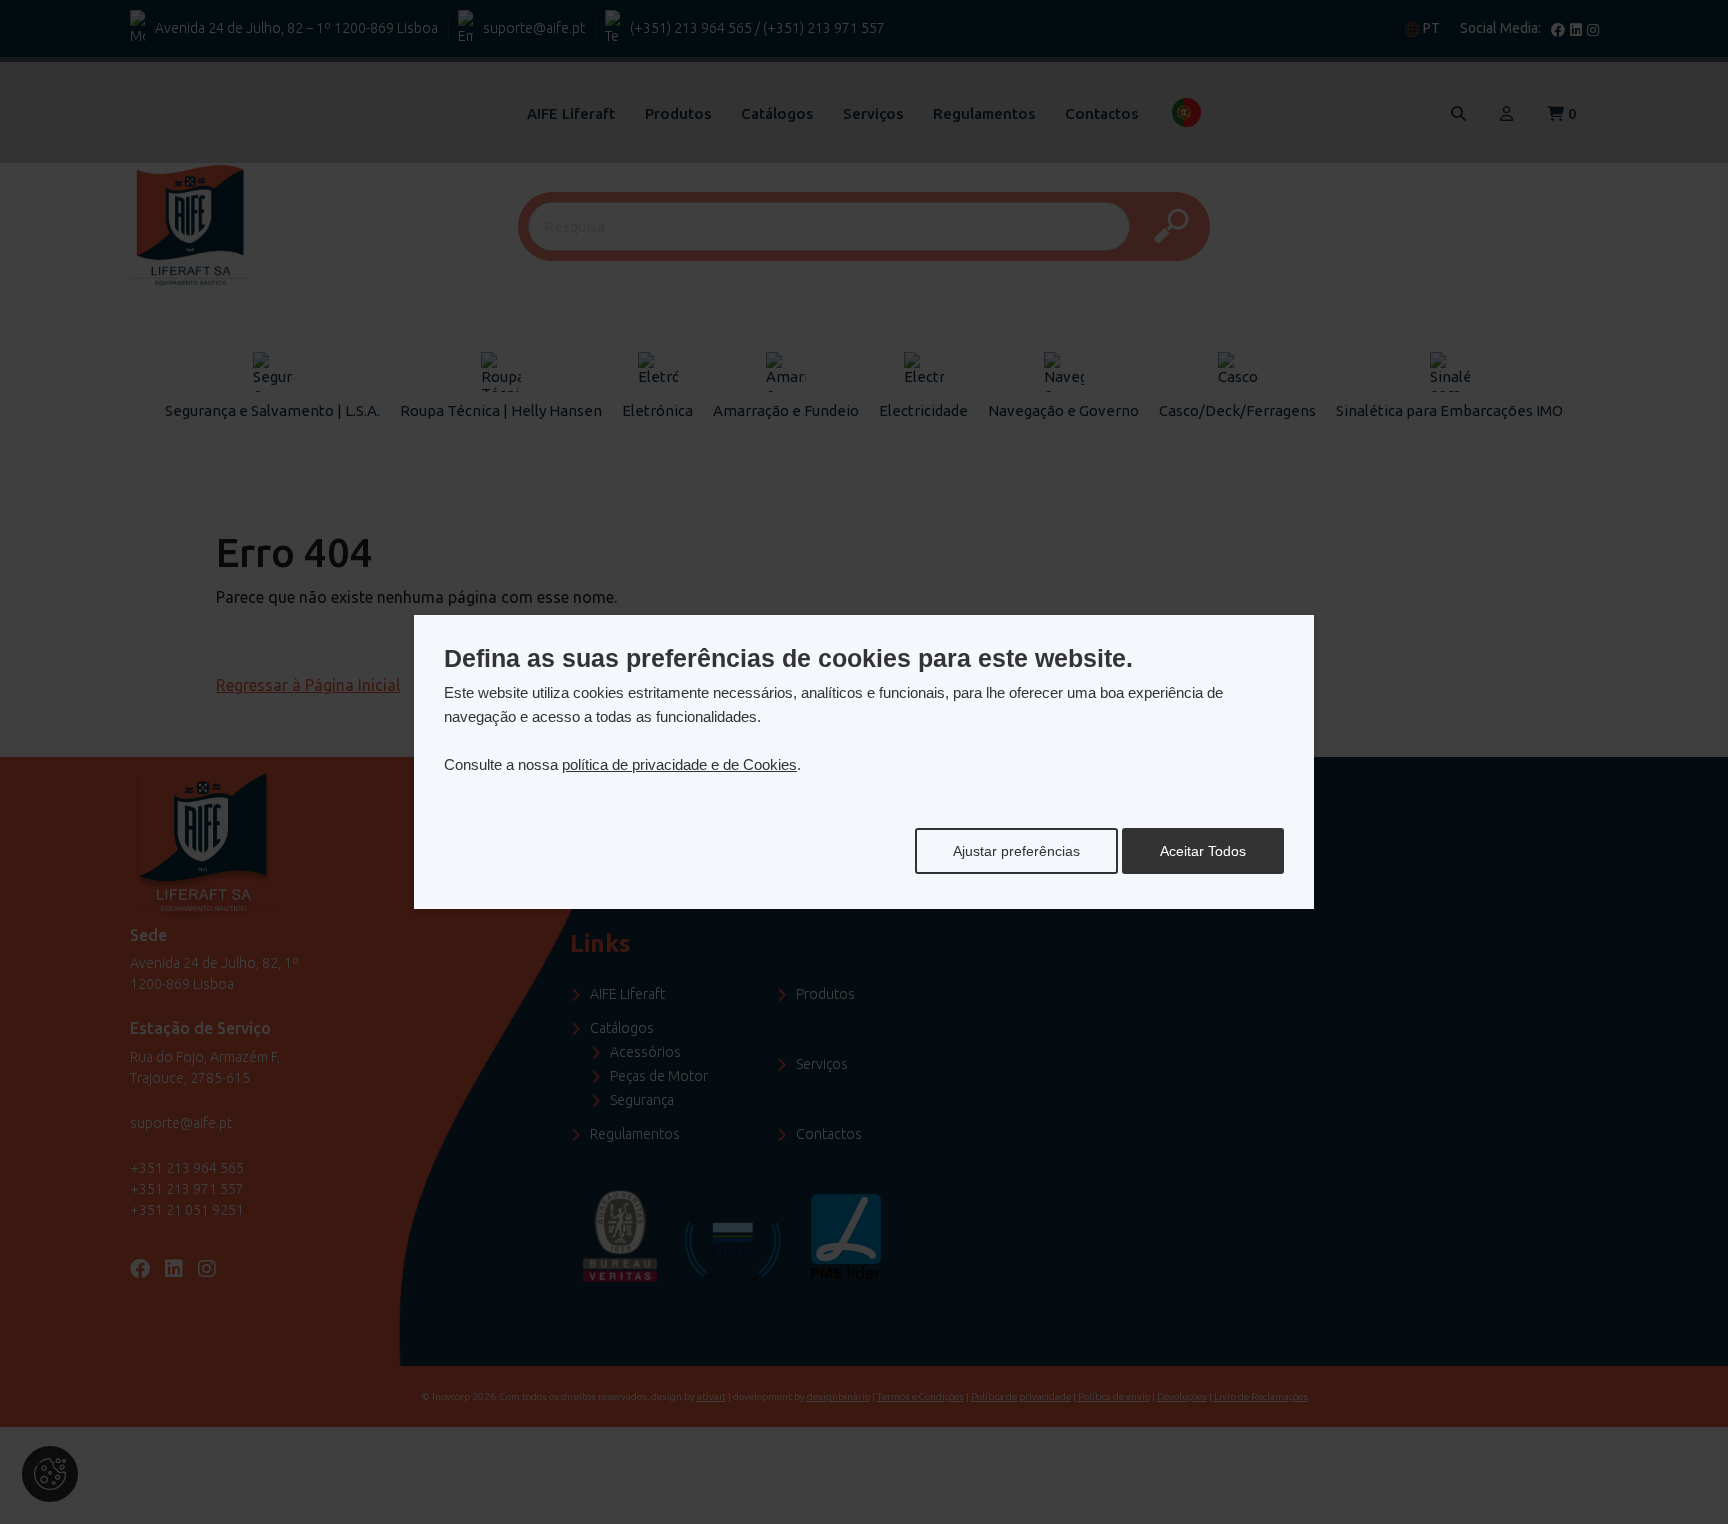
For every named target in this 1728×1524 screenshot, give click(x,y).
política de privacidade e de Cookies (679, 764)
